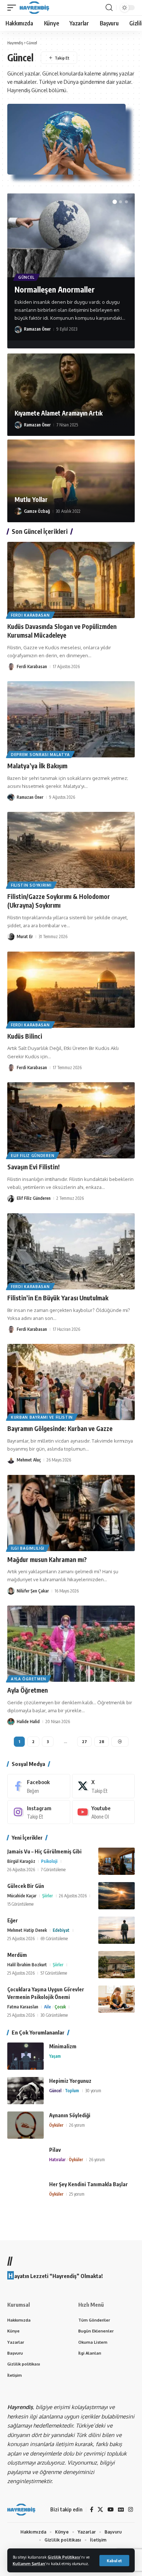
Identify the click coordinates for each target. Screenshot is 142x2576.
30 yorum (93, 2091)
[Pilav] (25, 2160)
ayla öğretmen (29, 1679)
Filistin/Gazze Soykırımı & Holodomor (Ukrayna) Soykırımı (59, 901)
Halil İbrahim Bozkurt (27, 1965)
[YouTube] (111, 2510)
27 (84, 1741)
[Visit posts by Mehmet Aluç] (11, 1460)
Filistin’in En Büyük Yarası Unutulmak (58, 1298)
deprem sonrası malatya (40, 755)
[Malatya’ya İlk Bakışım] (71, 719)
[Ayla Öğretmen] (71, 1644)
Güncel (26, 277)
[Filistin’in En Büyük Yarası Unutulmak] (71, 1251)
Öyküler (56, 2125)
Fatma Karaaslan (23, 2007)
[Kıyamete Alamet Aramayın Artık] (71, 395)
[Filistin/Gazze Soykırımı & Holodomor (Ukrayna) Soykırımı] (71, 850)
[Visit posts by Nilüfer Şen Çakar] (11, 1591)
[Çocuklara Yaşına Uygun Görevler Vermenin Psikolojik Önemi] (117, 1999)
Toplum (72, 2091)
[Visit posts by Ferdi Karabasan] (11, 667)
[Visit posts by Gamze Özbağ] (18, 511)
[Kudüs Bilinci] (71, 990)
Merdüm (17, 1955)
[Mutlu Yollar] (71, 481)
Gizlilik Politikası (64, 2557)
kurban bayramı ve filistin (42, 1417)
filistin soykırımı (31, 885)
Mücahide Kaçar (22, 1896)
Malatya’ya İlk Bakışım (37, 766)
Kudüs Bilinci (25, 1036)
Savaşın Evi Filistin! (33, 1167)
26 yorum (77, 2125)
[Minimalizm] (25, 2056)
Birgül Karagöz (21, 1861)
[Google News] (121, 2510)
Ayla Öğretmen (27, 1690)
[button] (114, 2561)
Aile (48, 2007)
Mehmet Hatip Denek (27, 1930)
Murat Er (25, 937)
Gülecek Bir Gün (26, 1886)
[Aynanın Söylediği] (25, 2125)
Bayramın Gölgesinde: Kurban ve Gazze (60, 1428)
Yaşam (55, 2056)
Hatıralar (57, 2160)
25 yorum (77, 2194)
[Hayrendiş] (34, 8)
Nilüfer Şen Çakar (33, 1591)
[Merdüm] (117, 1965)
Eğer (13, 1920)
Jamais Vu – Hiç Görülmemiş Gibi (44, 1851)
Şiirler (48, 1896)
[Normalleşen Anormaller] (71, 235)
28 (102, 1741)
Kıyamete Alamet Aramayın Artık (59, 413)
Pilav (55, 2150)
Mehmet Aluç (29, 1460)
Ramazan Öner (37, 329)
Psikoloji (49, 1861)
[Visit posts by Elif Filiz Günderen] (11, 1199)
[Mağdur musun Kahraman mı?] (71, 1513)
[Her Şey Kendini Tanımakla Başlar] (25, 2194)
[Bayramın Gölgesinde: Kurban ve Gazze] (71, 1382)
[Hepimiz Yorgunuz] (25, 2091)
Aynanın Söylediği (70, 2115)
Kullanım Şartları (29, 2563)
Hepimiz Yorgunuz (70, 2081)
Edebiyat (61, 1930)
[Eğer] (117, 1930)
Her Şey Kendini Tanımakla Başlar (88, 2184)
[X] (104, 1786)
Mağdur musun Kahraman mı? (47, 1559)
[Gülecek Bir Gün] (117, 1896)
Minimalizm (63, 2046)
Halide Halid (28, 1722)
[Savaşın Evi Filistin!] (71, 1120)
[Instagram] (39, 1812)
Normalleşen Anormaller (55, 289)
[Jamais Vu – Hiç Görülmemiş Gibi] (117, 1861)
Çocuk (60, 2007)
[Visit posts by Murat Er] (11, 937)
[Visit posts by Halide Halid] (11, 1722)
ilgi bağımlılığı (28, 1548)
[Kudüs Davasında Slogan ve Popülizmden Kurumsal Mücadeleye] (71, 580)
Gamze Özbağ (37, 511)
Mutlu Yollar (31, 499)
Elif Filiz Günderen (33, 1156)
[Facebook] (39, 1786)
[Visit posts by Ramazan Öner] (18, 330)
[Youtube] (104, 1812)
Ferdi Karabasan (30, 615)
